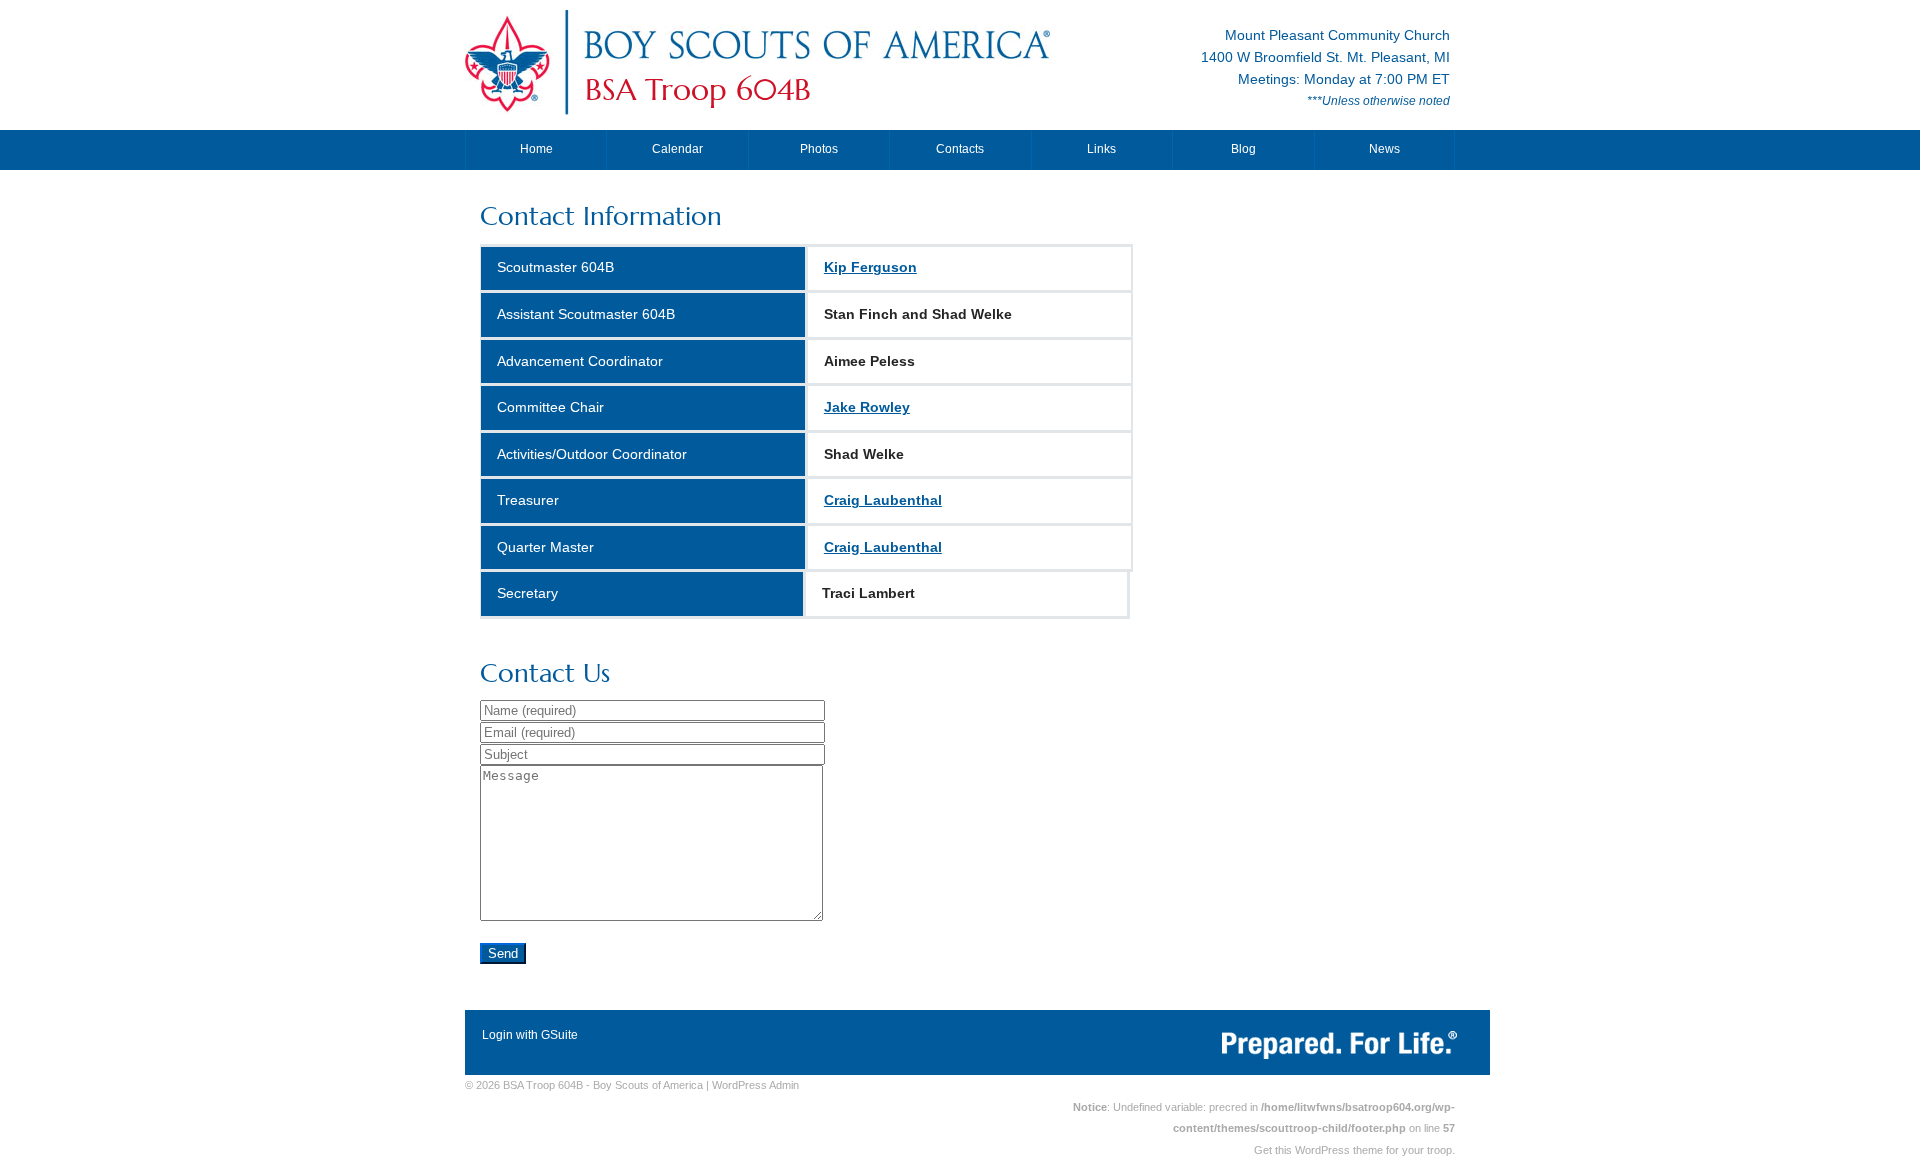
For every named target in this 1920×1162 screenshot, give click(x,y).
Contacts (960, 149)
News (1384, 149)
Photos (819, 149)
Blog (1243, 149)
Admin (755, 1085)
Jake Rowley (867, 407)
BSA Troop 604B (698, 90)
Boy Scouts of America (648, 1085)
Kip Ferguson (870, 267)
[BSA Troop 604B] (816, 63)
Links (1101, 149)
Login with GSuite (530, 1035)
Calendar (677, 149)
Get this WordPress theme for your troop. (1354, 1150)
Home (536, 149)
